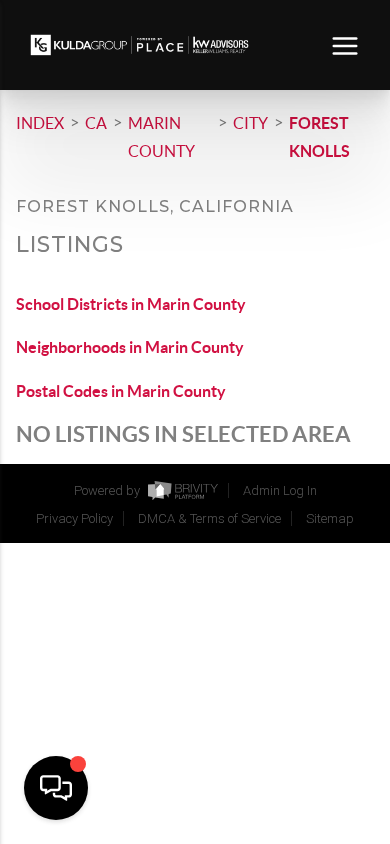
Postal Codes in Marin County (121, 391)
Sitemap (330, 518)
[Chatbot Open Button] (56, 788)
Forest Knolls (319, 137)
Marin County (161, 137)
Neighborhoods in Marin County (130, 347)
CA (96, 123)
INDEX (40, 123)
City (250, 123)
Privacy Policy (74, 518)
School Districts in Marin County (131, 304)
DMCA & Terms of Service (209, 518)
